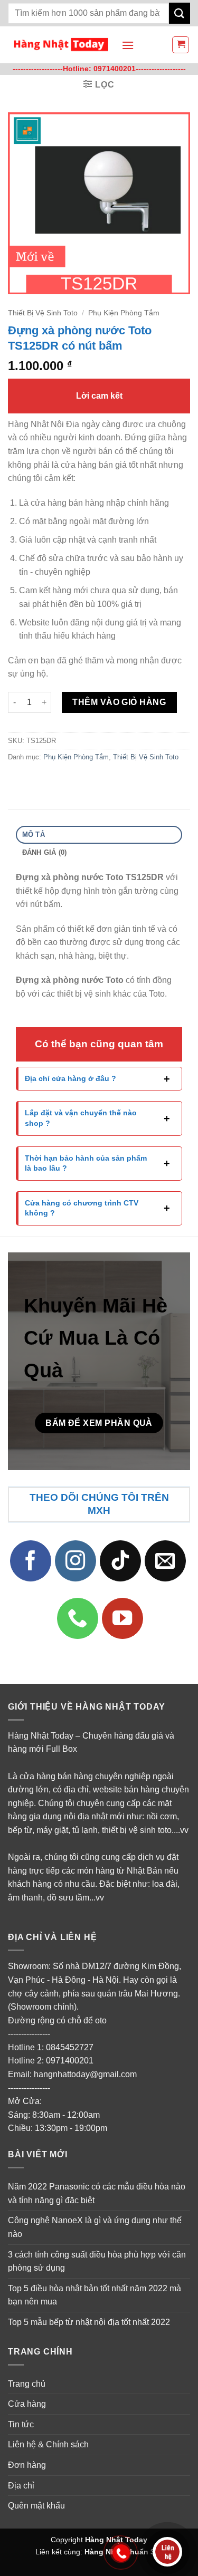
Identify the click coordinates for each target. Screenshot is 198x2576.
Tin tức (21, 2424)
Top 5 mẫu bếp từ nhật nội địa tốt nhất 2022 (89, 2322)
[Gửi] (180, 13)
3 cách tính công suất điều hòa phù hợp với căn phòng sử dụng (97, 2261)
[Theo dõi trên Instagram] (76, 1561)
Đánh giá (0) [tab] (45, 852)
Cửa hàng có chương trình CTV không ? (82, 1208)
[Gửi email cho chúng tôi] (165, 1561)
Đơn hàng (27, 2465)
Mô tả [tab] (34, 834)
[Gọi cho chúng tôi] (78, 1618)
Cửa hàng (27, 2404)
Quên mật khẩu (36, 2506)
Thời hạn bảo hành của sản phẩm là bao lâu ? (86, 1163)
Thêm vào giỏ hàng (119, 702)
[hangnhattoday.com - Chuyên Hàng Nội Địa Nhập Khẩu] (61, 45)
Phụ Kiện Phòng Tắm (124, 313)
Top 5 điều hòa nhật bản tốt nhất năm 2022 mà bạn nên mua (95, 2295)
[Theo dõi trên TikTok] (120, 1561)
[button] (128, 45)
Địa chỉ (21, 2486)
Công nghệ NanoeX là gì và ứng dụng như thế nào (95, 2227)
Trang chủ (27, 2384)
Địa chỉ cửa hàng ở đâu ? (70, 1078)
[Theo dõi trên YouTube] (122, 1618)
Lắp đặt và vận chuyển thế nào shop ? (81, 1118)
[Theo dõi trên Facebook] (31, 1561)
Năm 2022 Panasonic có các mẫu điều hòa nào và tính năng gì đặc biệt (97, 2193)
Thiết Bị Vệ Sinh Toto (43, 313)
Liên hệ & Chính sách (48, 2444)
